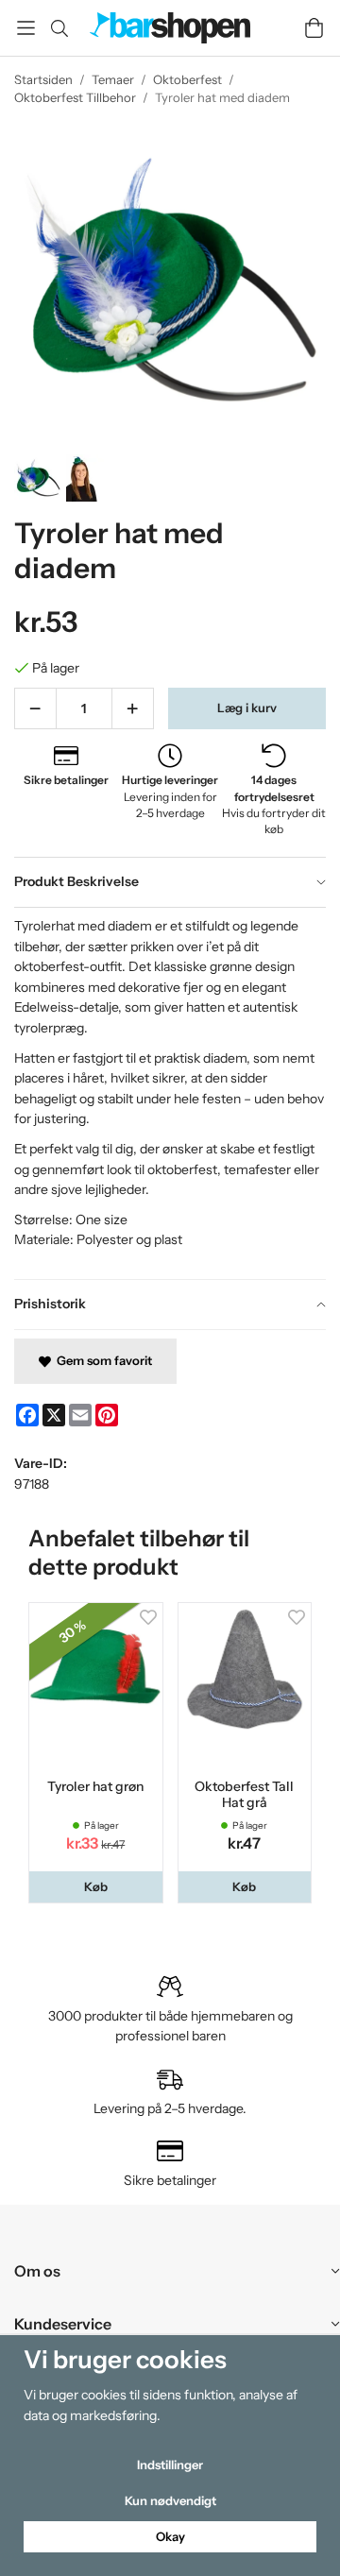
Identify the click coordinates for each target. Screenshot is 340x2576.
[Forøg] (133, 708)
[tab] (170, 882)
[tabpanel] (170, 1093)
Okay (170, 2536)
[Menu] (26, 28)
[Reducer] (35, 708)
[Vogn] (314, 28)
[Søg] (59, 28)
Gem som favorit (102, 1360)
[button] (96, 1887)
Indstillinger (170, 2465)
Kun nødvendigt (170, 2500)
